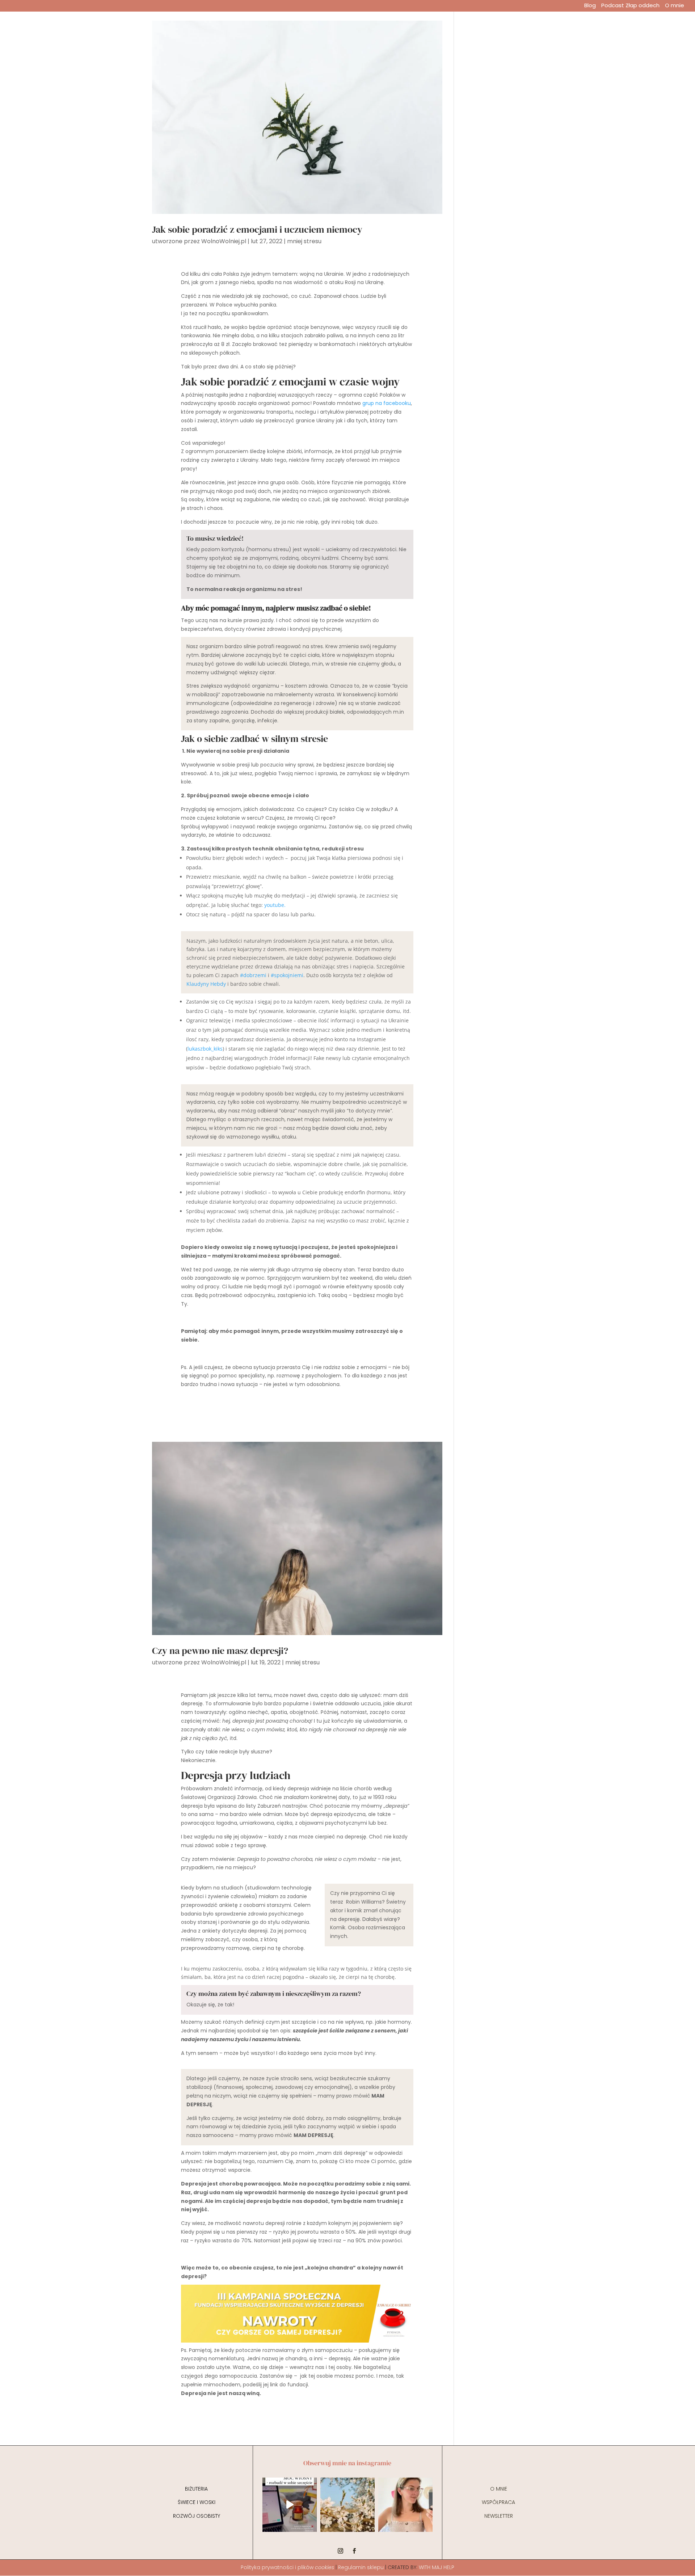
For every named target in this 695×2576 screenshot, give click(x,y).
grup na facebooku (387, 403)
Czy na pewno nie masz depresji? (220, 1651)
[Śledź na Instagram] (341, 2551)
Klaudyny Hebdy (206, 984)
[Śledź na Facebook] (354, 2551)
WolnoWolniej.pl (224, 241)
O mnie (675, 6)
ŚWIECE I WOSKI (197, 2502)
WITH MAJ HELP (437, 2567)
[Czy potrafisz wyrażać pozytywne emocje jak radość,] (405, 2505)
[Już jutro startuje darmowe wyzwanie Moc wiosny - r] (290, 2505)
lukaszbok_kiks (205, 1049)
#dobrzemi (253, 975)
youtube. (275, 905)
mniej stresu (304, 241)
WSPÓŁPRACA (498, 2502)
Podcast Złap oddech (630, 6)
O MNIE (499, 2489)
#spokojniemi (287, 975)
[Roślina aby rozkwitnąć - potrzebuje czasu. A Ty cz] (347, 2505)
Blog (590, 6)
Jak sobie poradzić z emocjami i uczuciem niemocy (257, 229)
